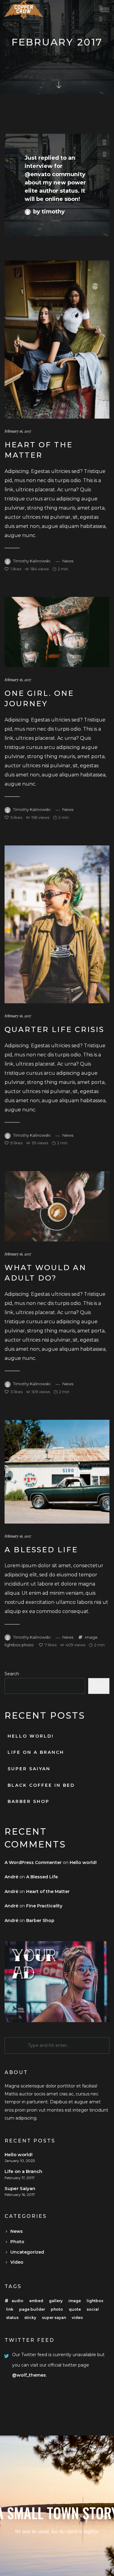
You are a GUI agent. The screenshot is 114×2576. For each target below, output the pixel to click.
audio (17, 2301)
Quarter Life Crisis (54, 1029)
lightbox (13, 1645)
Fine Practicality (44, 1906)
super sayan (54, 2318)
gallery (56, 2301)
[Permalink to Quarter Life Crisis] (57, 924)
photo (28, 1645)
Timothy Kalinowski (32, 561)
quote (75, 2309)
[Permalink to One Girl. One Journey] (57, 632)
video (77, 2318)
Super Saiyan (29, 1769)
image (91, 1637)
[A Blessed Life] (57, 1472)
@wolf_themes (29, 2375)
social (93, 2309)
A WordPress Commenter (33, 1862)
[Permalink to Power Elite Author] (57, 185)
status (12, 2318)
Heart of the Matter (48, 1891)
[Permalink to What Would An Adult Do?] (57, 1206)
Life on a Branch (36, 1752)
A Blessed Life (41, 1550)
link (10, 2309)
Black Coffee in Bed (41, 1785)
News (68, 561)
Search (12, 1674)
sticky (30, 2318)
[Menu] (105, 10)
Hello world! (31, 1736)
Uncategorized (27, 2252)
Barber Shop (29, 1801)
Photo (17, 2242)
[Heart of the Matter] (57, 340)
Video (17, 2262)
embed (36, 2301)
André (11, 1877)
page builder (32, 2309)
